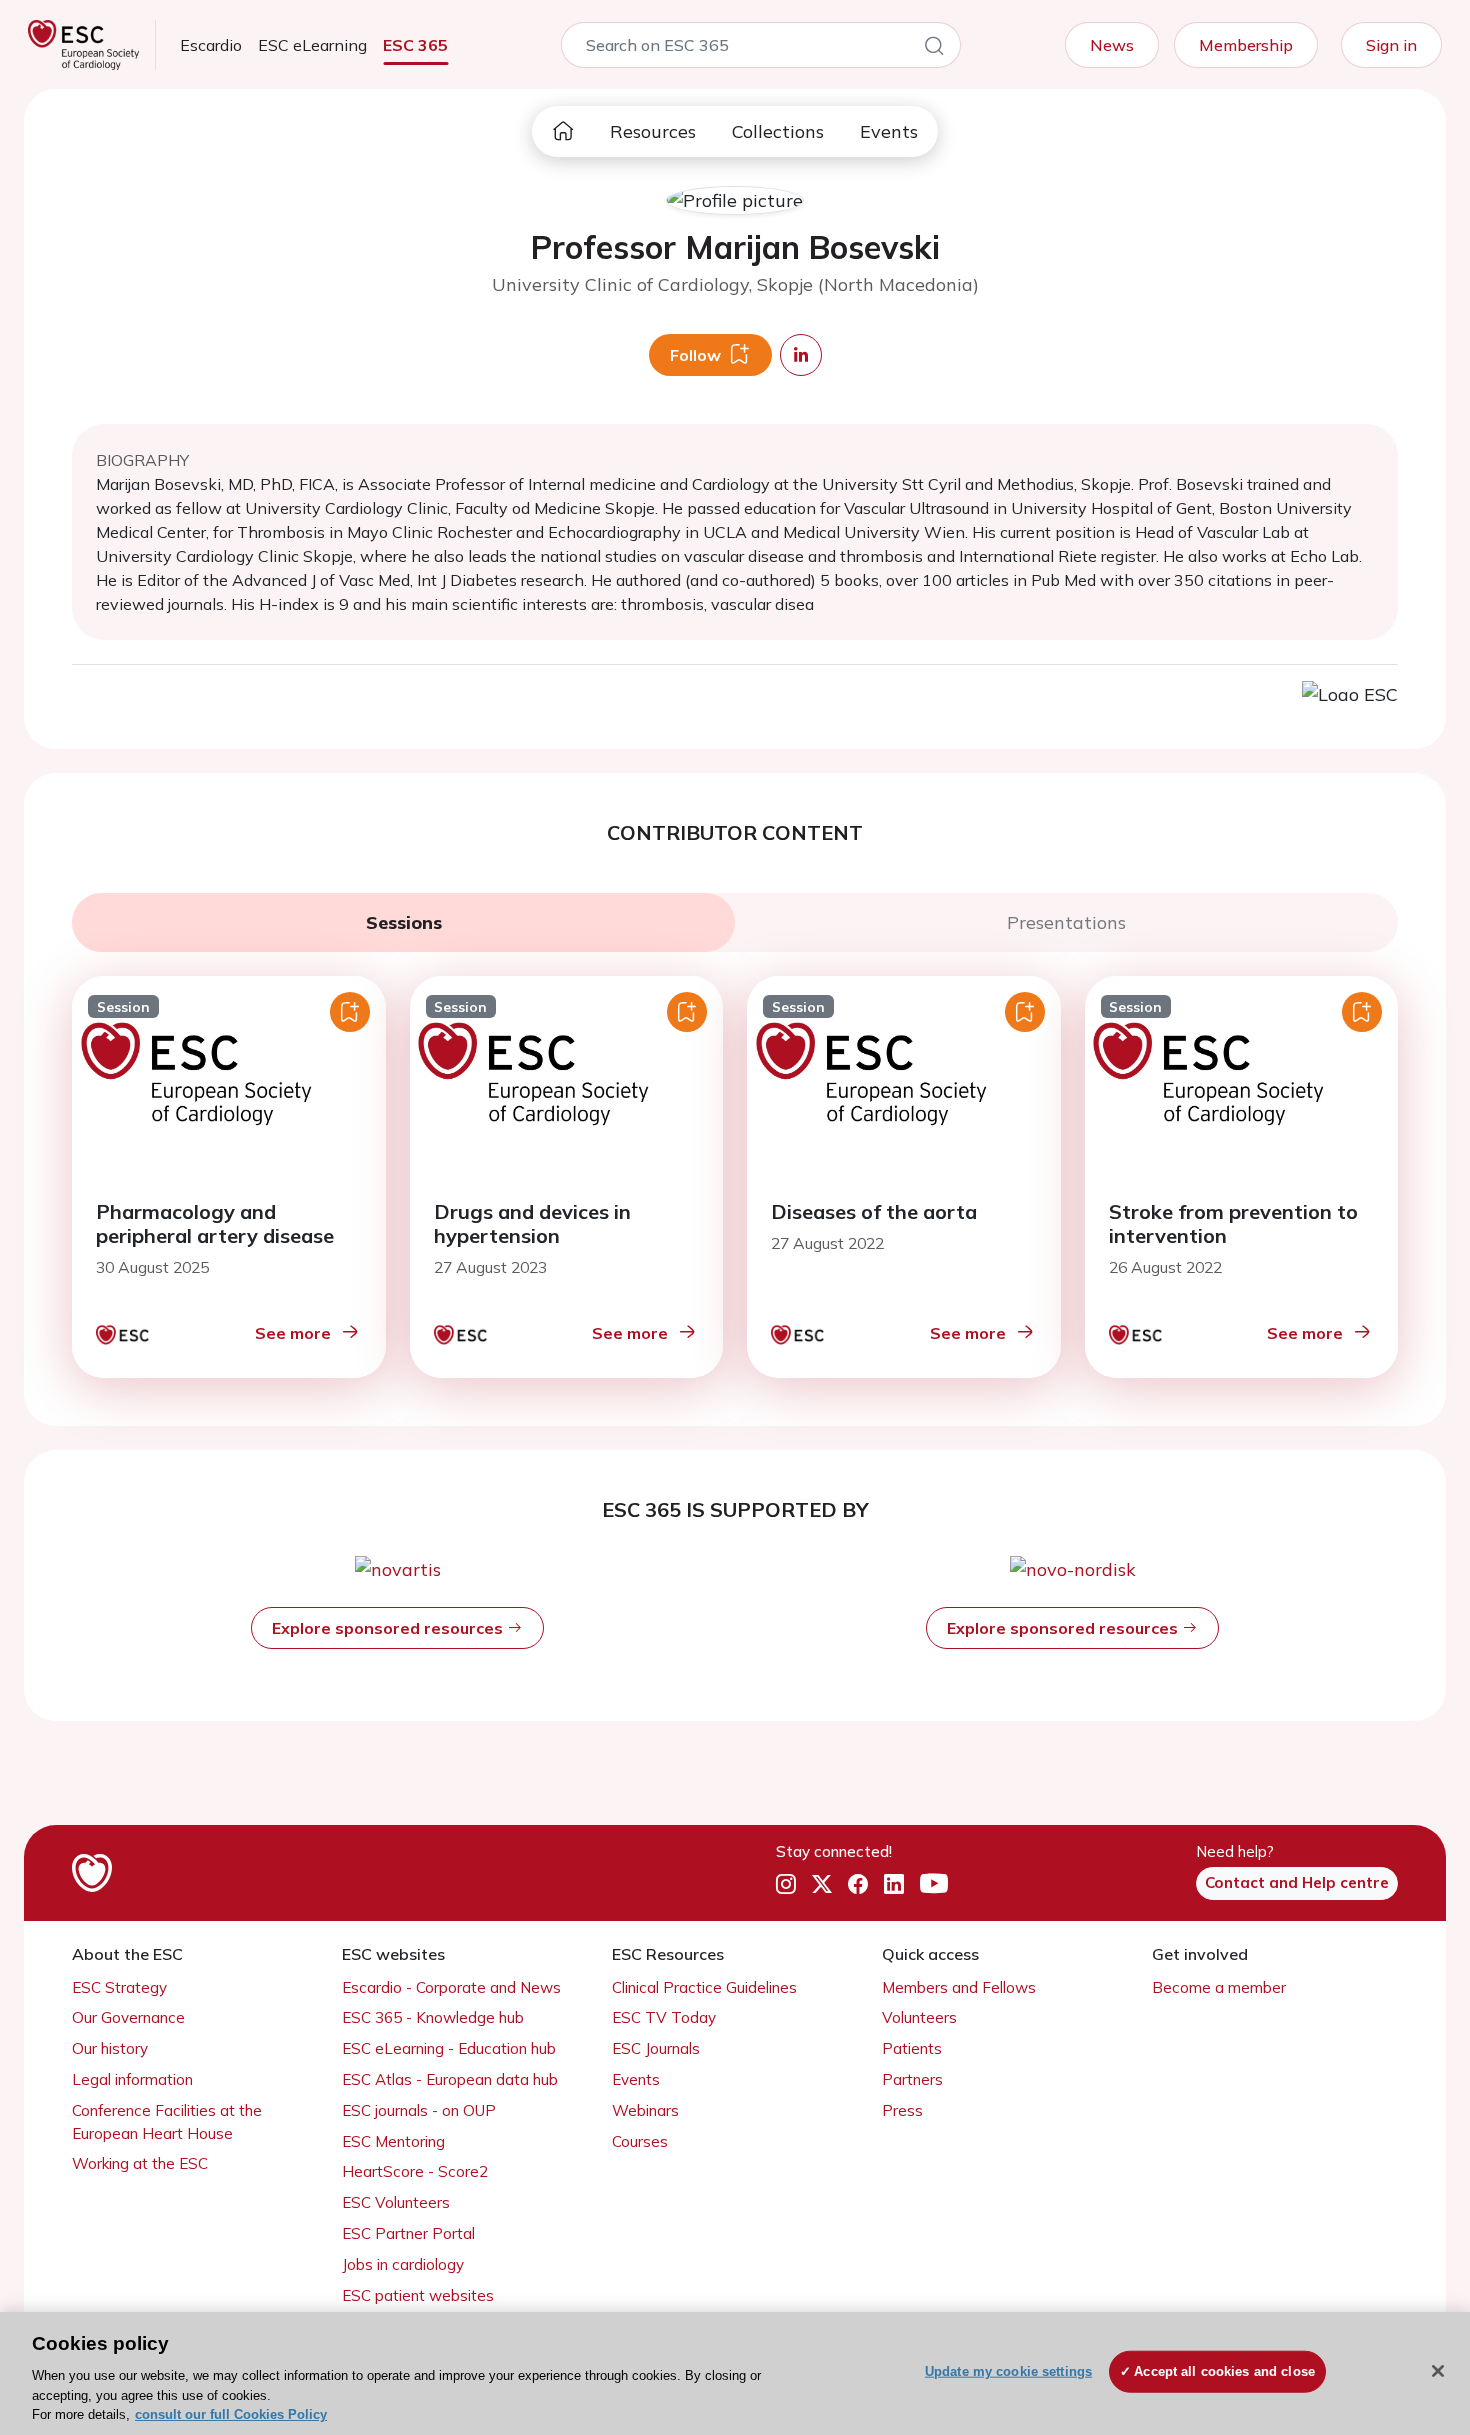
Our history (110, 2048)
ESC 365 (415, 45)
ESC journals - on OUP (419, 2110)
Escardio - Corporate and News (451, 1987)
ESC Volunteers (396, 2202)
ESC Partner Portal (408, 2233)
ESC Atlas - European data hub (450, 2079)
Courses (640, 2141)
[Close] (1438, 2371)
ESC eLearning (312, 45)
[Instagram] (786, 1884)
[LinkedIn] (894, 1884)
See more (293, 1333)
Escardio (211, 45)
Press (902, 2110)
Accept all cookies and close (1224, 2371)
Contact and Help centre (1297, 1882)
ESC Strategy (119, 1987)
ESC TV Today (664, 2017)
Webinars (645, 2110)
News (1112, 45)
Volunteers (919, 2017)
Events (889, 131)
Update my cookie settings (1008, 2371)
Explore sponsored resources (389, 1628)
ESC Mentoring (393, 2141)
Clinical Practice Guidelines (704, 1987)
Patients (912, 2048)
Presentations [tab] (1066, 922)
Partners (912, 2079)
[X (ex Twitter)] (822, 1884)
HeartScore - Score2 (415, 2171)
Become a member (1219, 1987)
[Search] (934, 49)
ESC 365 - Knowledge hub (433, 2017)
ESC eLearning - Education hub (449, 2048)
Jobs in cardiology (403, 2264)
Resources (653, 131)
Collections (778, 131)
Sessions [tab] (404, 922)
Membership (1246, 45)
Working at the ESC (140, 2163)
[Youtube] (934, 1884)
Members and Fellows (959, 1987)
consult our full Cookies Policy (231, 2414)
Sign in (1391, 45)
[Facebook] (858, 1884)
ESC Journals (656, 2048)
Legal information (132, 2079)
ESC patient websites (418, 2295)
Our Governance (128, 2017)
